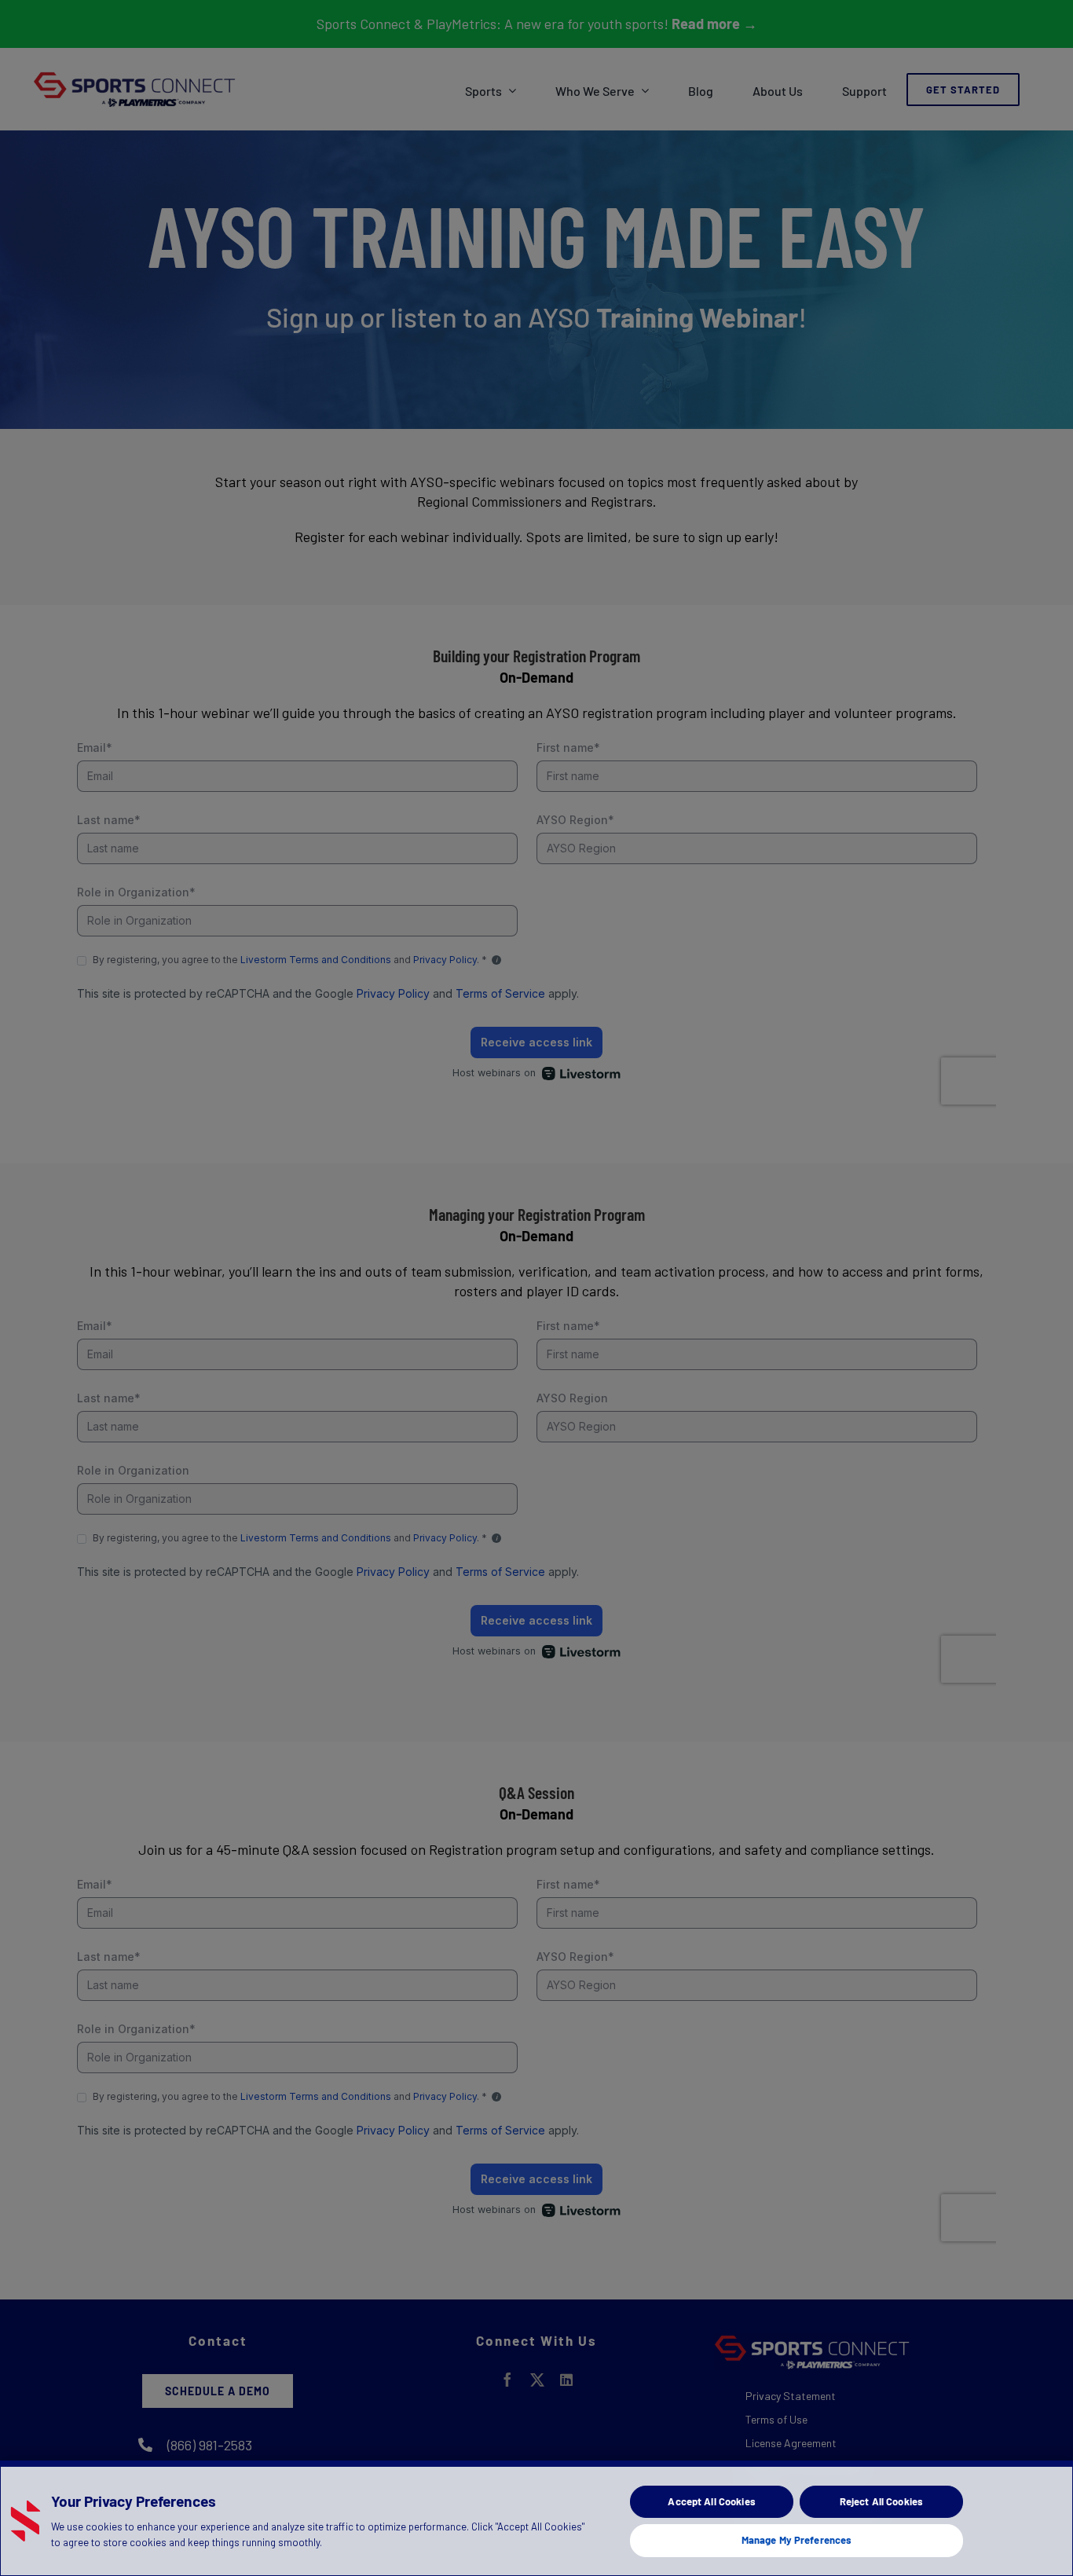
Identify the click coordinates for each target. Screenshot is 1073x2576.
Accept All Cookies (711, 2501)
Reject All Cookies (881, 2501)
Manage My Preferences (797, 2540)
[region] (536, 2518)
